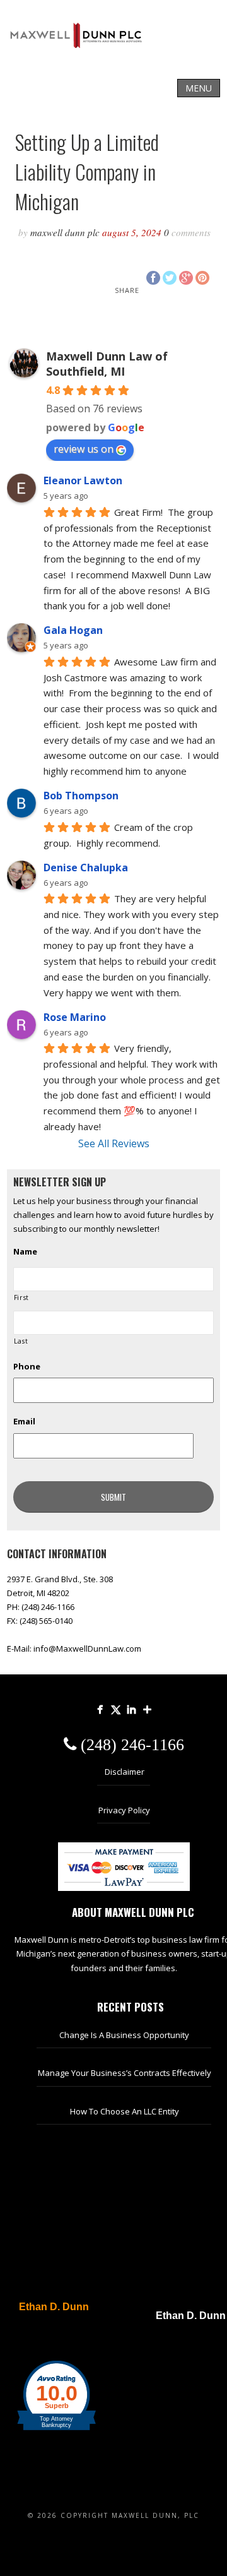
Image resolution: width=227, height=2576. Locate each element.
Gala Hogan (73, 630)
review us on (84, 449)
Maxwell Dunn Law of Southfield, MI (107, 364)
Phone (27, 1367)
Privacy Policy (124, 1810)
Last (21, 1341)
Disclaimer (125, 1772)
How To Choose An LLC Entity (125, 2111)
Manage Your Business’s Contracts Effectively (125, 2073)
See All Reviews (114, 1143)
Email (24, 1422)
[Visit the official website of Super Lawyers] (47, 2337)
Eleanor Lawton (83, 480)
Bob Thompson (81, 796)
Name (25, 1252)
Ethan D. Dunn (54, 2307)
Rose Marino (75, 1017)
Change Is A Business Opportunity (124, 2035)
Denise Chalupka (86, 868)
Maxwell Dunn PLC (65, 232)
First (21, 1297)
